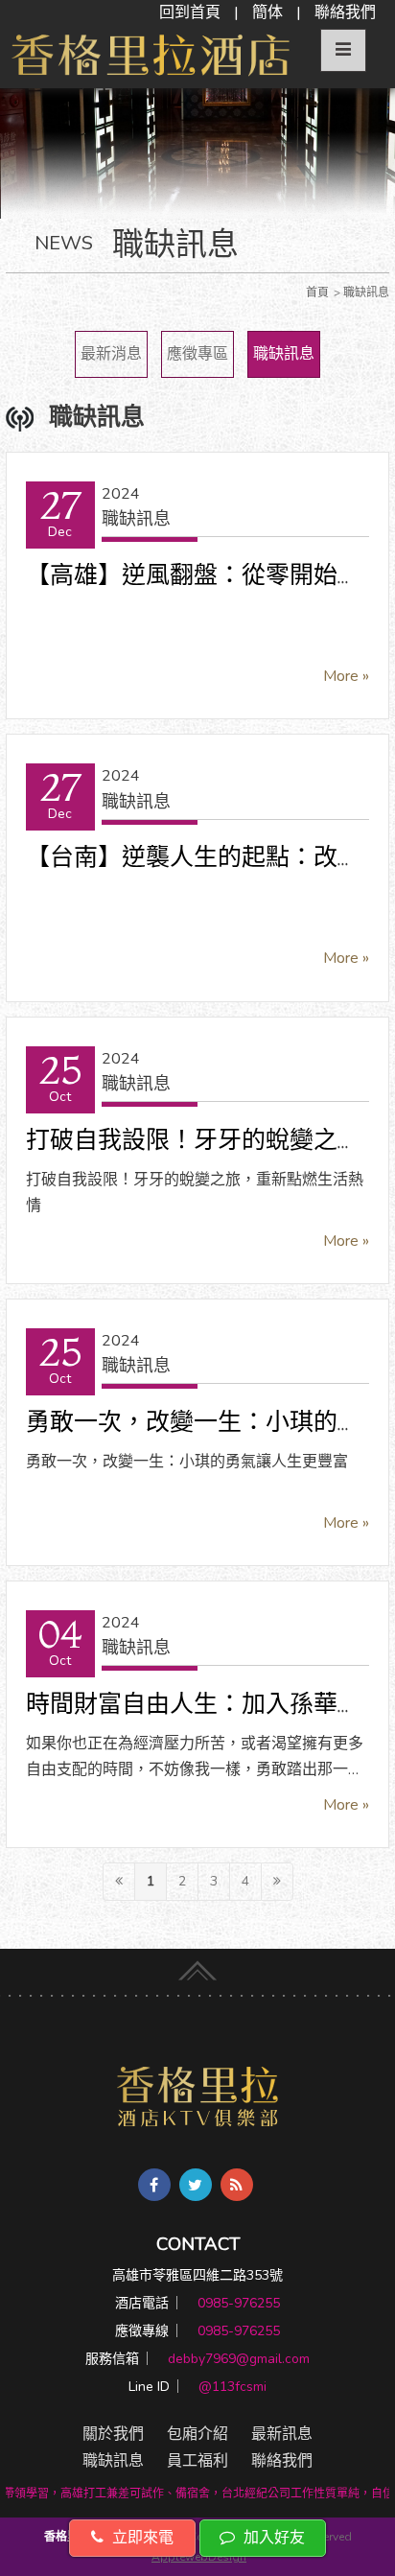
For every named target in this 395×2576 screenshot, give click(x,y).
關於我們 (113, 2434)
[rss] (237, 2185)
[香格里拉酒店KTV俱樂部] (198, 2096)
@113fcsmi (232, 2387)
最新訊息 (282, 2434)
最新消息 (111, 354)
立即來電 (141, 2538)
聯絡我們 (345, 12)
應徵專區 (197, 354)
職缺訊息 (284, 354)
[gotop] (197, 1966)
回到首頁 (190, 12)
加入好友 (272, 2538)
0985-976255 (239, 2303)
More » (346, 676)
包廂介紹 (197, 2434)
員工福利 (197, 2461)
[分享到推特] (196, 2185)
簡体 (267, 12)
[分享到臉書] (154, 2185)
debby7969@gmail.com (239, 2359)
